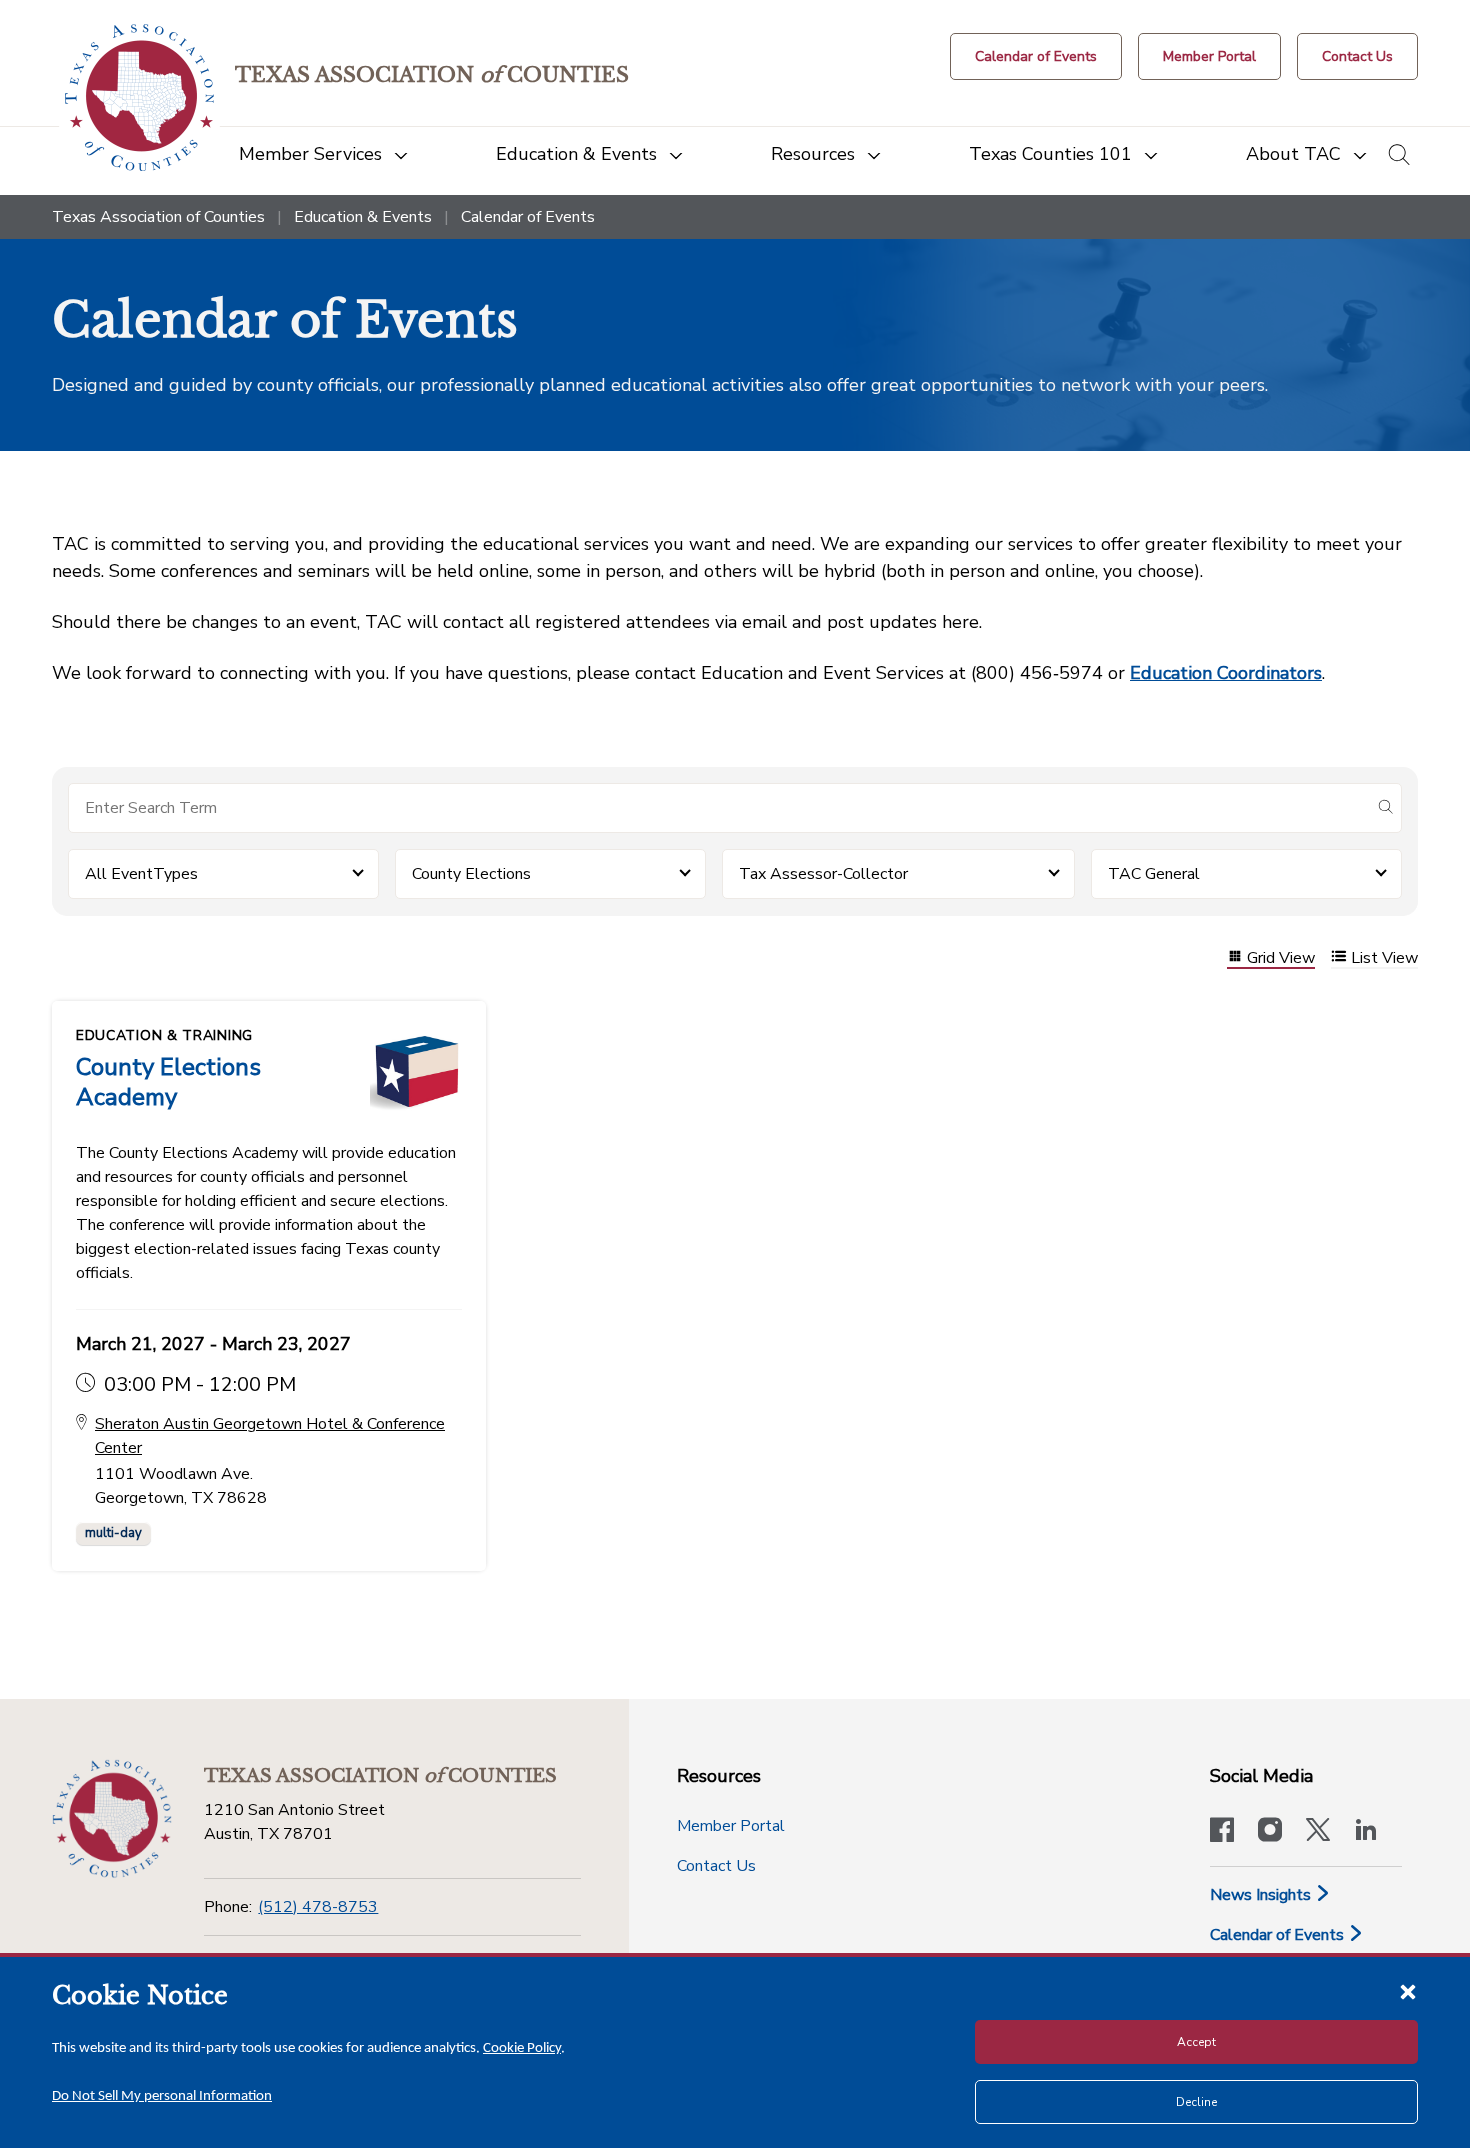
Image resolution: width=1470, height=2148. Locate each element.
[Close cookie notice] (1408, 1991)
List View (1384, 958)
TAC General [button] (1154, 874)
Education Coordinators (1226, 673)
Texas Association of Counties (158, 217)
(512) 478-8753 (318, 1907)
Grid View (1281, 958)
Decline (1196, 2102)
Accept (1196, 2042)
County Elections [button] (471, 874)
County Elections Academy (168, 1082)
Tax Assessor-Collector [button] (823, 874)
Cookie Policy (522, 2048)
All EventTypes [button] (141, 874)
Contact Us (716, 1866)
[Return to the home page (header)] (139, 97)
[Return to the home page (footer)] (112, 1819)
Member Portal (731, 1826)
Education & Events (363, 217)
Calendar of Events (1279, 1935)
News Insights (1262, 1895)
